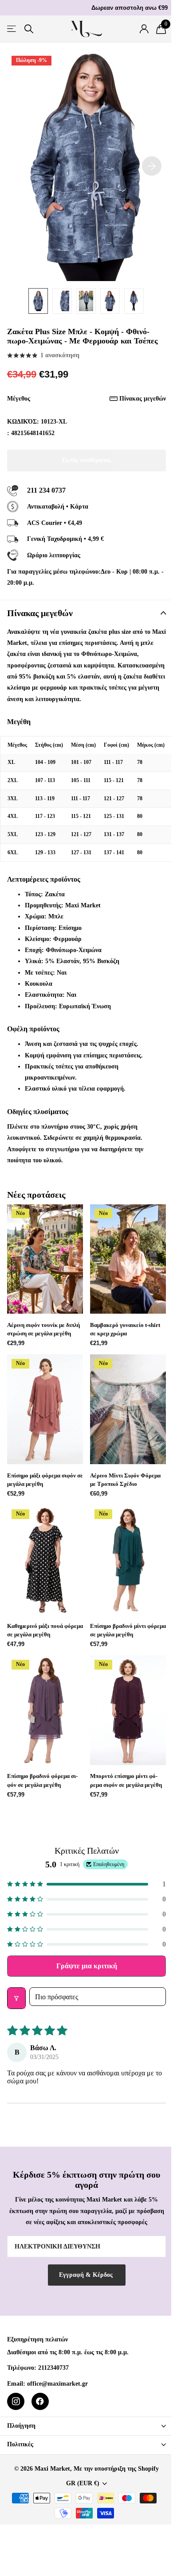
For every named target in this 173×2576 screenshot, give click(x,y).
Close (86, 2426)
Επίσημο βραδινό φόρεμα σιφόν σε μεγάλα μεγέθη (42, 1780)
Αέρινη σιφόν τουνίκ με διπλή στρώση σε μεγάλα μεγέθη (43, 1329)
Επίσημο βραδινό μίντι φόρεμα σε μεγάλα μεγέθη (128, 1630)
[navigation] (38, 301)
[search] (29, 29)
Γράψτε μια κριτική (87, 1966)
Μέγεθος (86, 399)
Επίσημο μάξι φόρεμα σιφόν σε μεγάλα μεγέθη (45, 1480)
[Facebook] (40, 2401)
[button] (86, 1884)
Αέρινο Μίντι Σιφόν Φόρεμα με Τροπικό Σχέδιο (125, 1480)
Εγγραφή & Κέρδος (87, 2275)
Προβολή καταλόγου (12, 29)
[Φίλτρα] (16, 1998)
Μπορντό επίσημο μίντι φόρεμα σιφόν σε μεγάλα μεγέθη (126, 1780)
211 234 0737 (46, 490)
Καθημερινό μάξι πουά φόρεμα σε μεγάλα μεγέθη (45, 1630)
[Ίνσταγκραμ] (16, 2401)
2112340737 (53, 2368)
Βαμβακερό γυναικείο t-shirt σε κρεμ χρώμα (125, 1329)
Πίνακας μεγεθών (143, 399)
